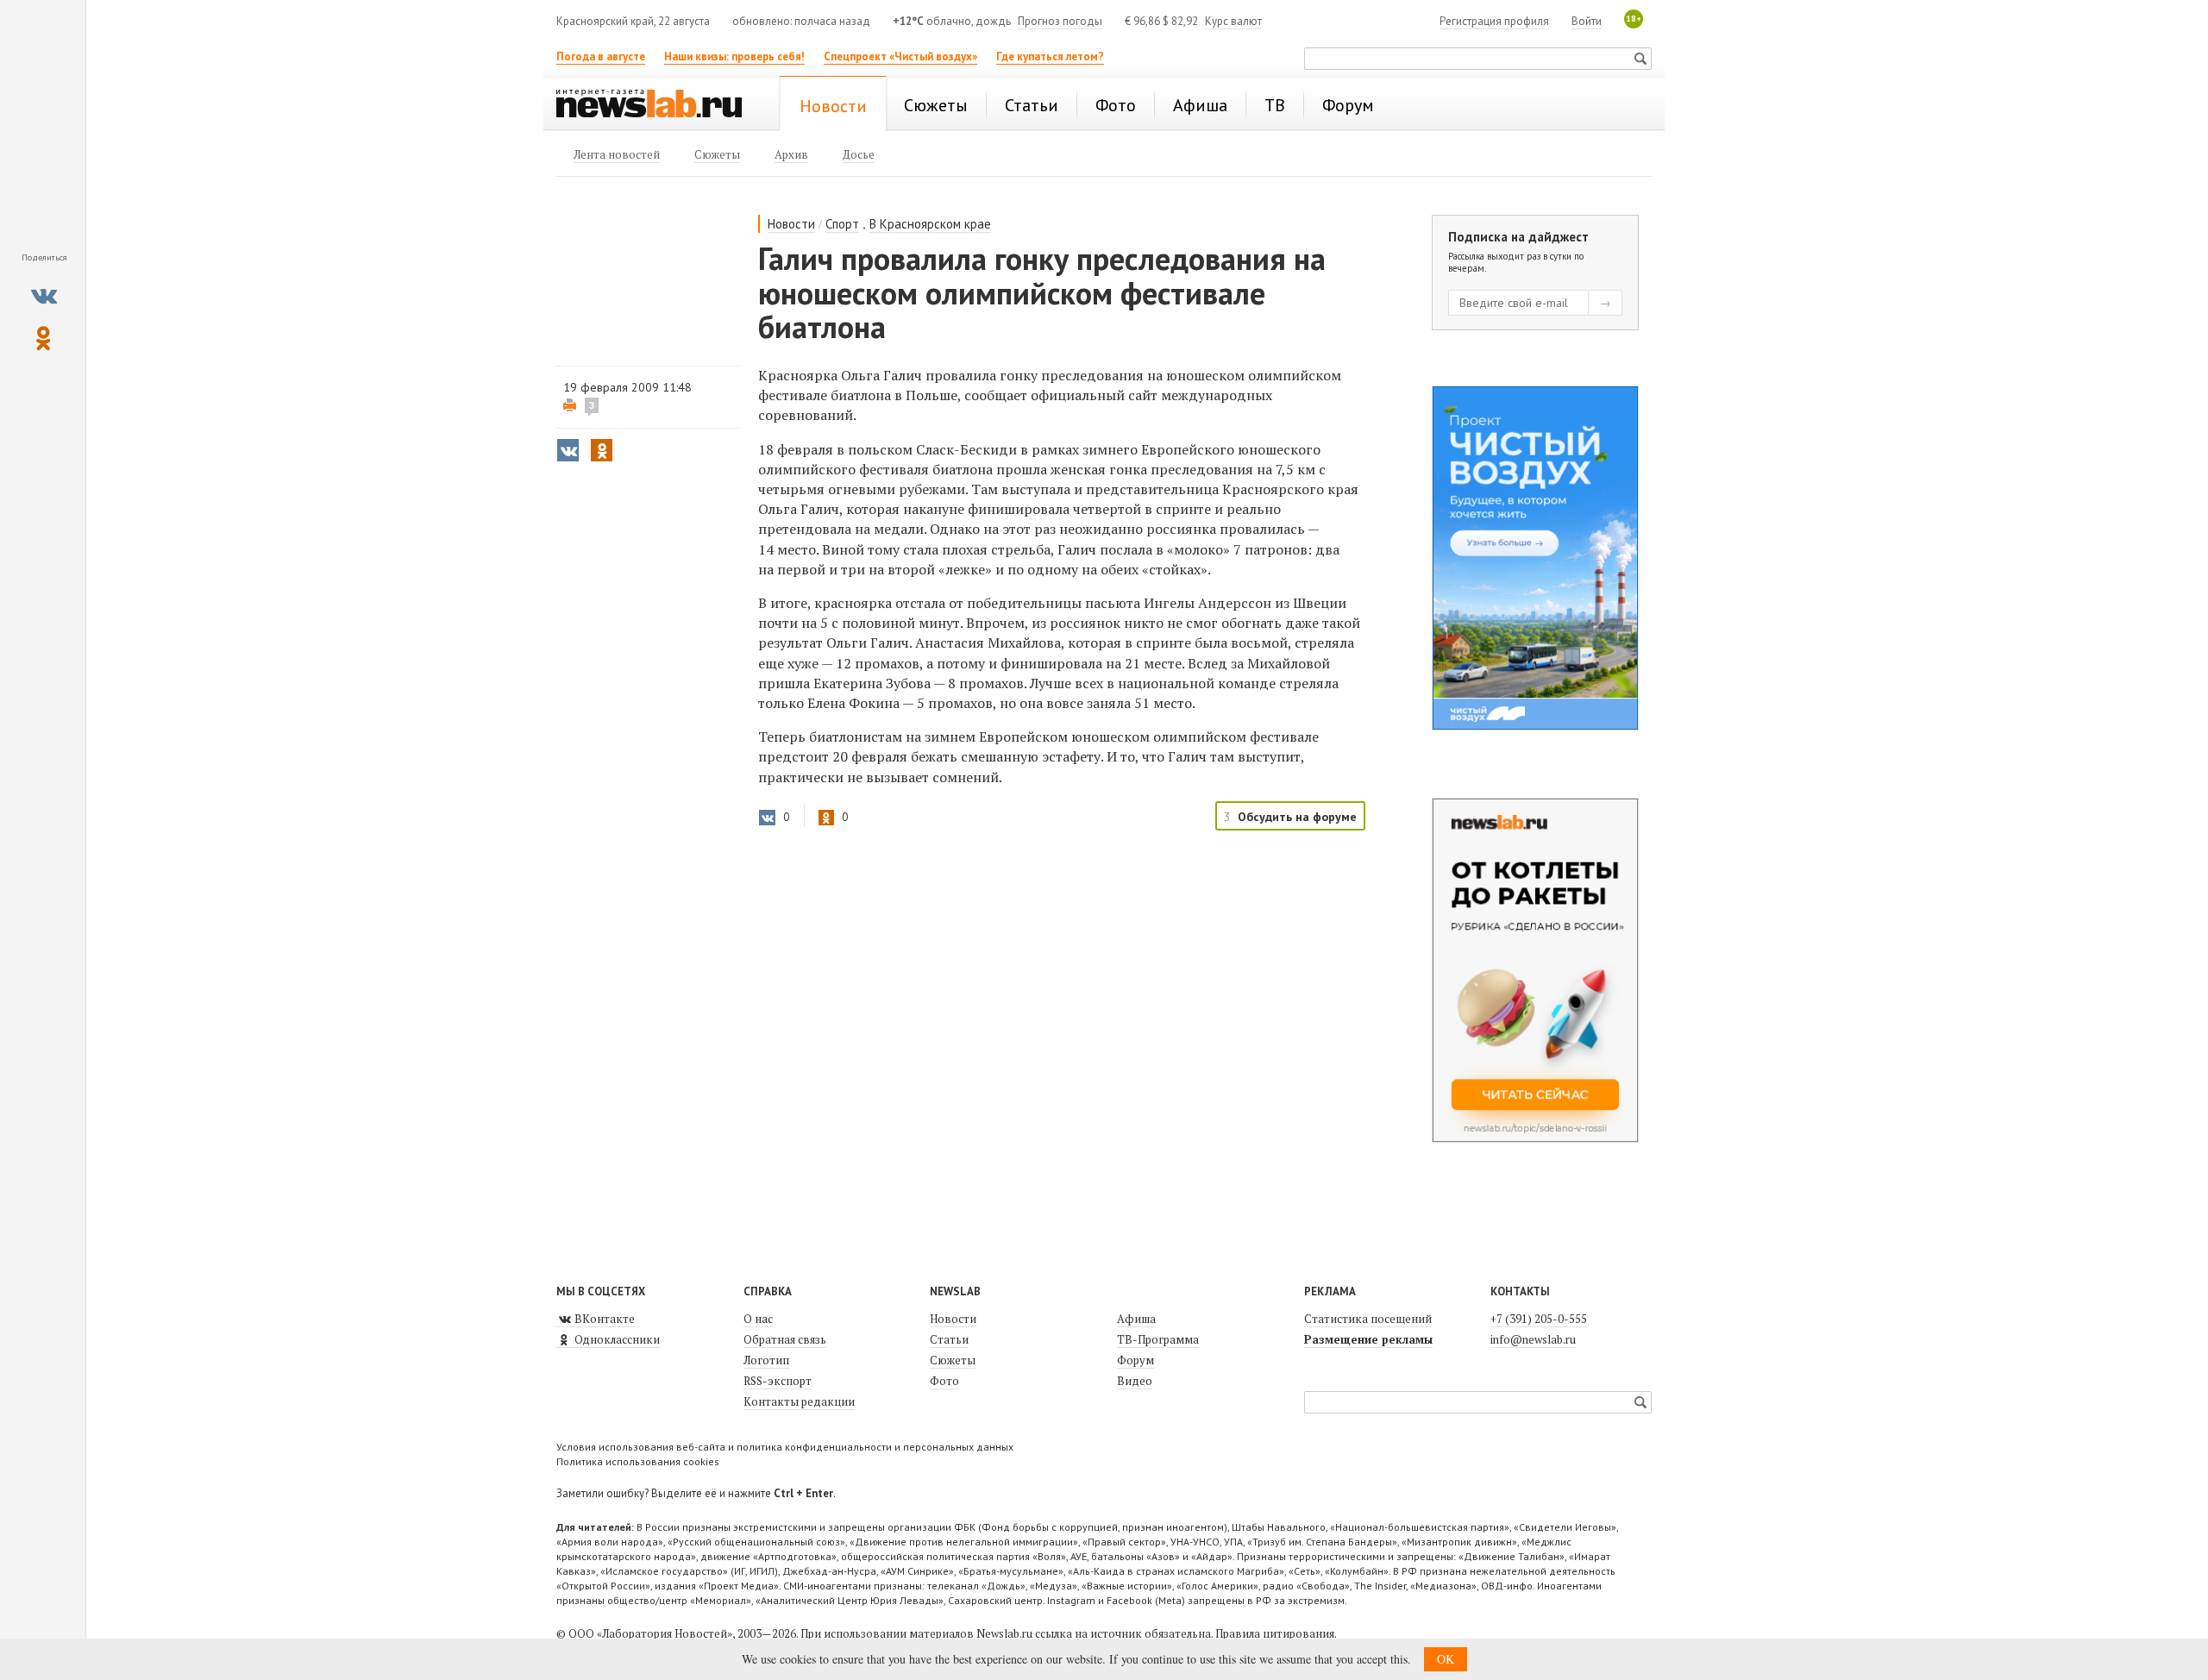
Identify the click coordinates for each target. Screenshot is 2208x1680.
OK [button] (1446, 1659)
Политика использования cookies (638, 1461)
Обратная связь (785, 1339)
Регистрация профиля (1494, 21)
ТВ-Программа (1158, 1339)
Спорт (842, 224)
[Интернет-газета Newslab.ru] (657, 105)
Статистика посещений (1368, 1319)
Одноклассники (616, 1339)
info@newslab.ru (1533, 1339)
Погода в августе (601, 56)
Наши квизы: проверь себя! (734, 56)
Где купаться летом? (1050, 56)
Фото (944, 1381)
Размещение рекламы (1368, 1339)
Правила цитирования (1275, 1633)
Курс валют (1233, 21)
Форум (1135, 1360)
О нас (758, 1319)
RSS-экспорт (778, 1381)
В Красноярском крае (930, 224)
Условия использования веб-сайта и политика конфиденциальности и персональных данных (785, 1447)
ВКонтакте (603, 1319)
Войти (1587, 21)
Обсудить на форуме (1297, 817)
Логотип (766, 1360)
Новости (791, 224)
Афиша (1136, 1319)
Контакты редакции (799, 1401)
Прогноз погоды (1060, 21)
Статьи (949, 1339)
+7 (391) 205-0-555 (1539, 1319)
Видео (1135, 1381)
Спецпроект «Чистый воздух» (900, 56)
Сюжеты (953, 1360)
